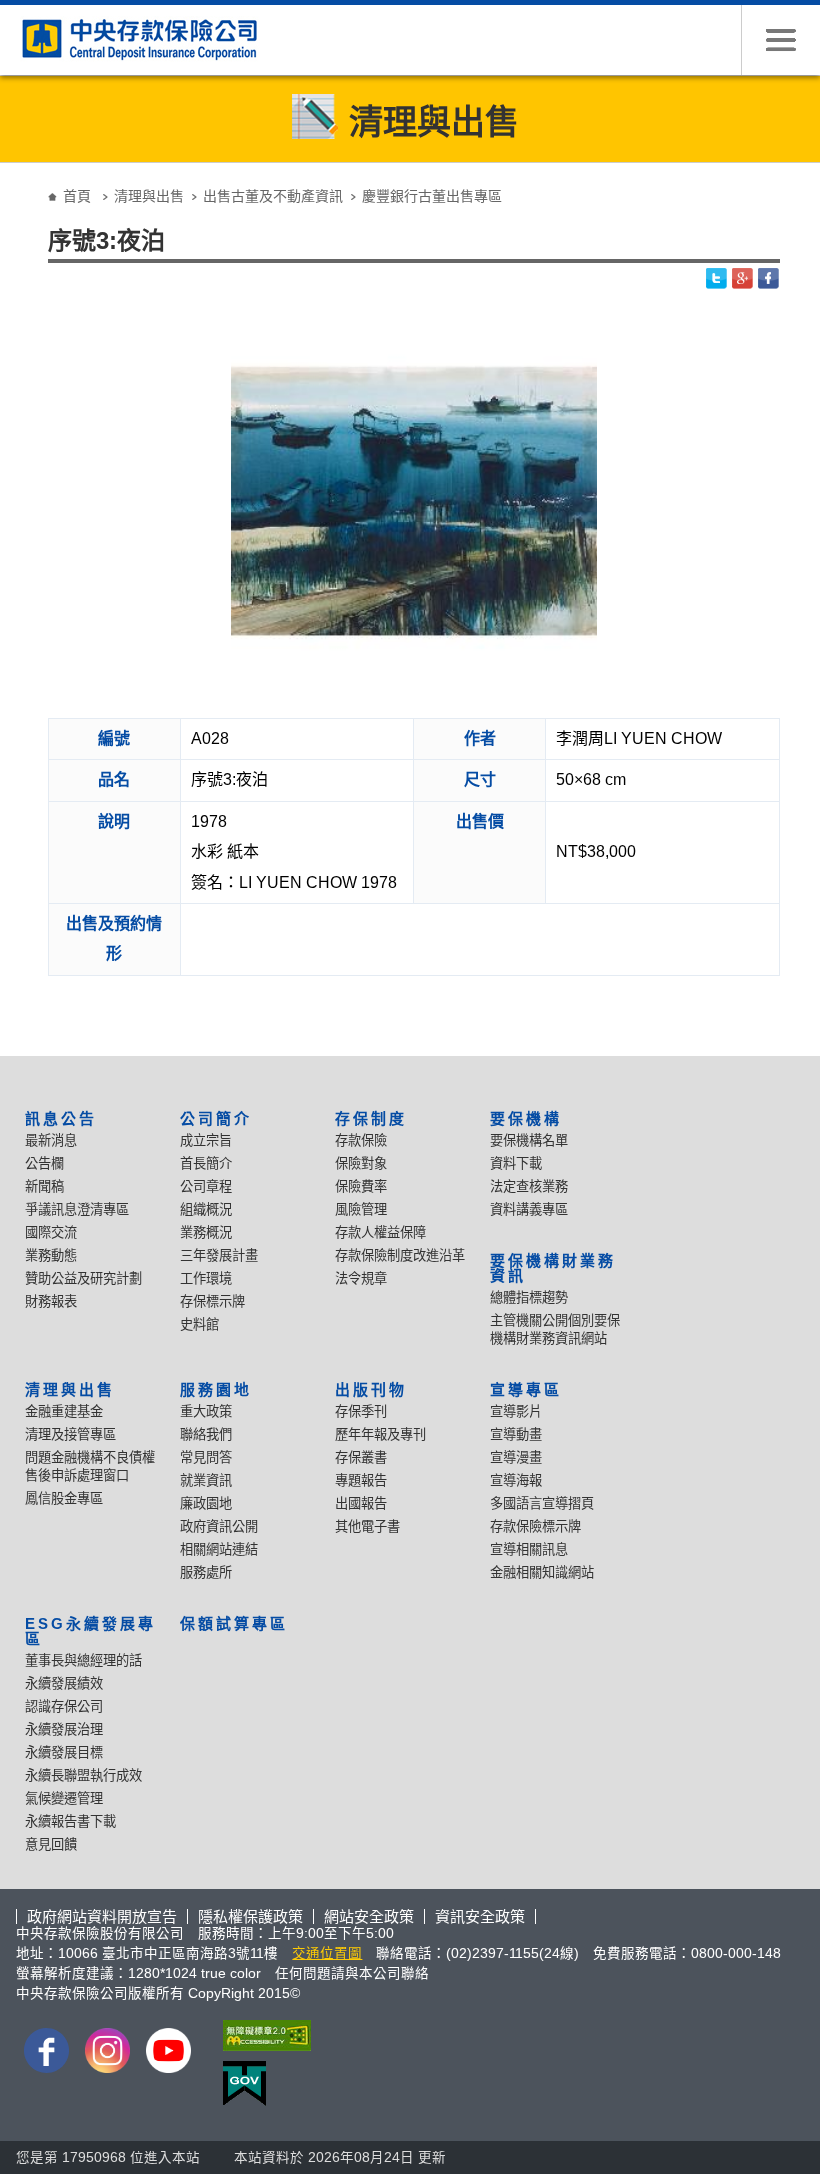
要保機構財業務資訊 (553, 1268)
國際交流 (51, 1232)
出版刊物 (371, 1389)
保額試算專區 (234, 1623)
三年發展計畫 (219, 1255)
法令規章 (361, 1278)
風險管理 (361, 1209)
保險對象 (361, 1163)
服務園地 (216, 1389)
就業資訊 (206, 1480)
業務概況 (206, 1232)
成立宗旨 (206, 1140)
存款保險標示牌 (535, 1526)
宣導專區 (526, 1389)
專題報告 (361, 1480)
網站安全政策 (369, 1916)
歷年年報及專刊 (380, 1434)
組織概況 (206, 1209)
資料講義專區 (529, 1209)
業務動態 (51, 1255)
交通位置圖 (327, 1953)
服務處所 (206, 1572)
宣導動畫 (516, 1434)
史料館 (199, 1324)
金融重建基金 (64, 1411)
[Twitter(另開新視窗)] (717, 278)
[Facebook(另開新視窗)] (769, 278)
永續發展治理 (64, 1729)
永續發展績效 (64, 1683)
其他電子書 (367, 1526)
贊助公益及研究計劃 (83, 1278)
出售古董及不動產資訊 (273, 196)
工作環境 (206, 1278)
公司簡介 (216, 1118)
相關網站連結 (219, 1549)
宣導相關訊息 (529, 1549)
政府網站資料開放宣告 (102, 1916)
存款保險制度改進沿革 (400, 1255)
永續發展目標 (64, 1752)
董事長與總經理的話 (83, 1660)
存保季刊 (361, 1411)
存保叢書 (361, 1457)
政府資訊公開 (219, 1526)
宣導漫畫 (516, 1457)
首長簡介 (206, 1163)
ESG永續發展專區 (90, 1631)
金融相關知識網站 (542, 1572)
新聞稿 (44, 1186)
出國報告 (361, 1503)
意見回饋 (51, 1844)
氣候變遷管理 (64, 1798)
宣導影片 (516, 1411)
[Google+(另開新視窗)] (743, 278)
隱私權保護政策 (250, 1916)
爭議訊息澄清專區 (77, 1209)
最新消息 (51, 1140)
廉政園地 (206, 1503)
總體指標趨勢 (529, 1297)
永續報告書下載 (70, 1821)
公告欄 (44, 1163)
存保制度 (371, 1118)
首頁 (77, 196)
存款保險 (361, 1140)
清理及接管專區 (70, 1434)
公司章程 (206, 1186)
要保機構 (526, 1118)
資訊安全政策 (480, 1916)
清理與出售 (149, 196)
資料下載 (516, 1163)
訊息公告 (61, 1118)
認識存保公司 (64, 1706)
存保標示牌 (212, 1301)
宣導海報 (516, 1480)
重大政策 (206, 1411)
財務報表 (51, 1301)
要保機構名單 (529, 1140)
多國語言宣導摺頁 (542, 1503)
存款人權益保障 (380, 1232)
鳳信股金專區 (64, 1498)
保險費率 (361, 1186)
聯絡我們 (206, 1434)
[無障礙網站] (263, 2035)
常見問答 (206, 1457)
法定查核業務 (529, 1186)
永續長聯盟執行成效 (83, 1775)
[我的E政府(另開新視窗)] (263, 2083)
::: (22, 180)
